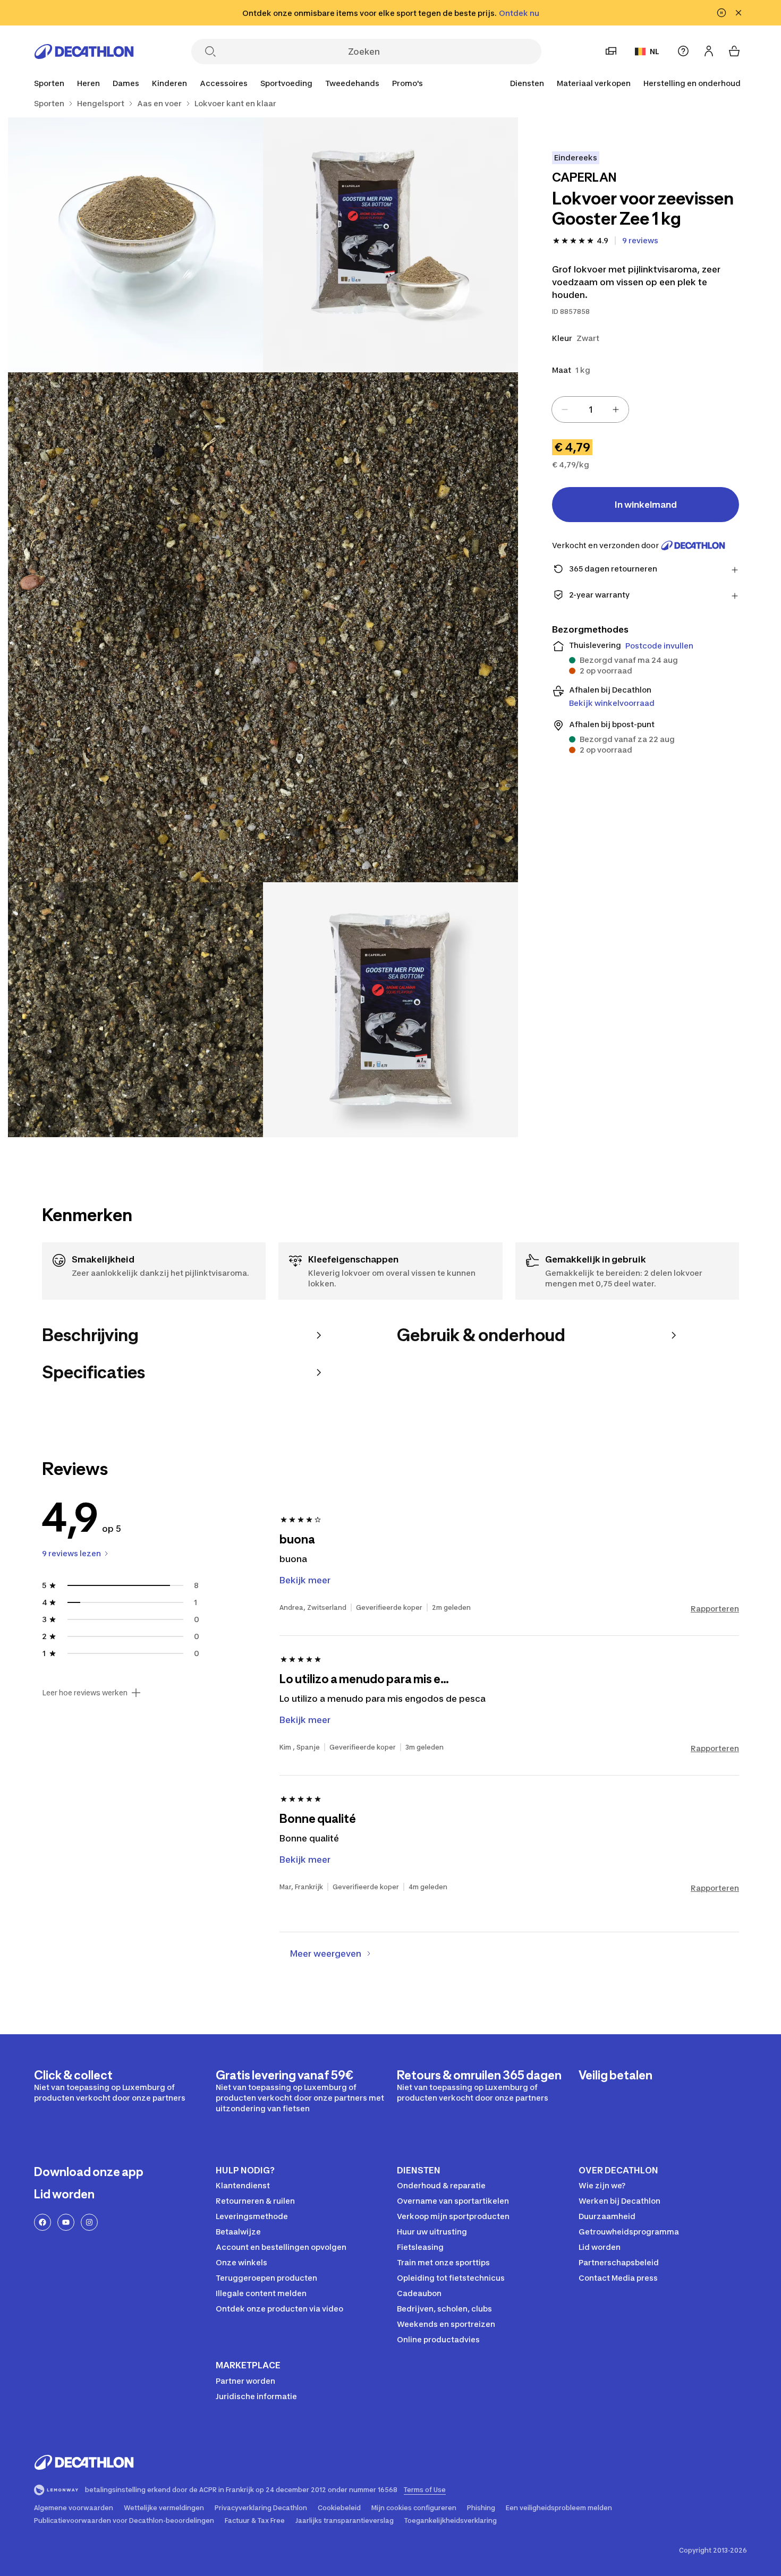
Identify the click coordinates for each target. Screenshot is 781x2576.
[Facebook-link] (43, 2222)
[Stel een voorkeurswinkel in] (611, 51)
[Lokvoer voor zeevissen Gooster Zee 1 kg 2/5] (135, 245)
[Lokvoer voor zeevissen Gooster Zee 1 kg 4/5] (135, 1010)
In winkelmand (646, 505)
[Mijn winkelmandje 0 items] (734, 51)
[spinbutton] (590, 410)
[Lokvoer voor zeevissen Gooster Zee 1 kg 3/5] (263, 627)
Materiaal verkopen (594, 83)
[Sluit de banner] (738, 13)
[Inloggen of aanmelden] (709, 51)
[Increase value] (616, 410)
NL (655, 51)
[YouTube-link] (66, 2222)
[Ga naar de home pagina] (84, 52)
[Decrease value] (565, 410)
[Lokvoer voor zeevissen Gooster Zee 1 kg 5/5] (390, 1010)
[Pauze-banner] (721, 13)
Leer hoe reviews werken (85, 1693)
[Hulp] (683, 51)
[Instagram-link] (89, 2222)
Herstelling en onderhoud (692, 83)
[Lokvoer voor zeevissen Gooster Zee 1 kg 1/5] (390, 245)
